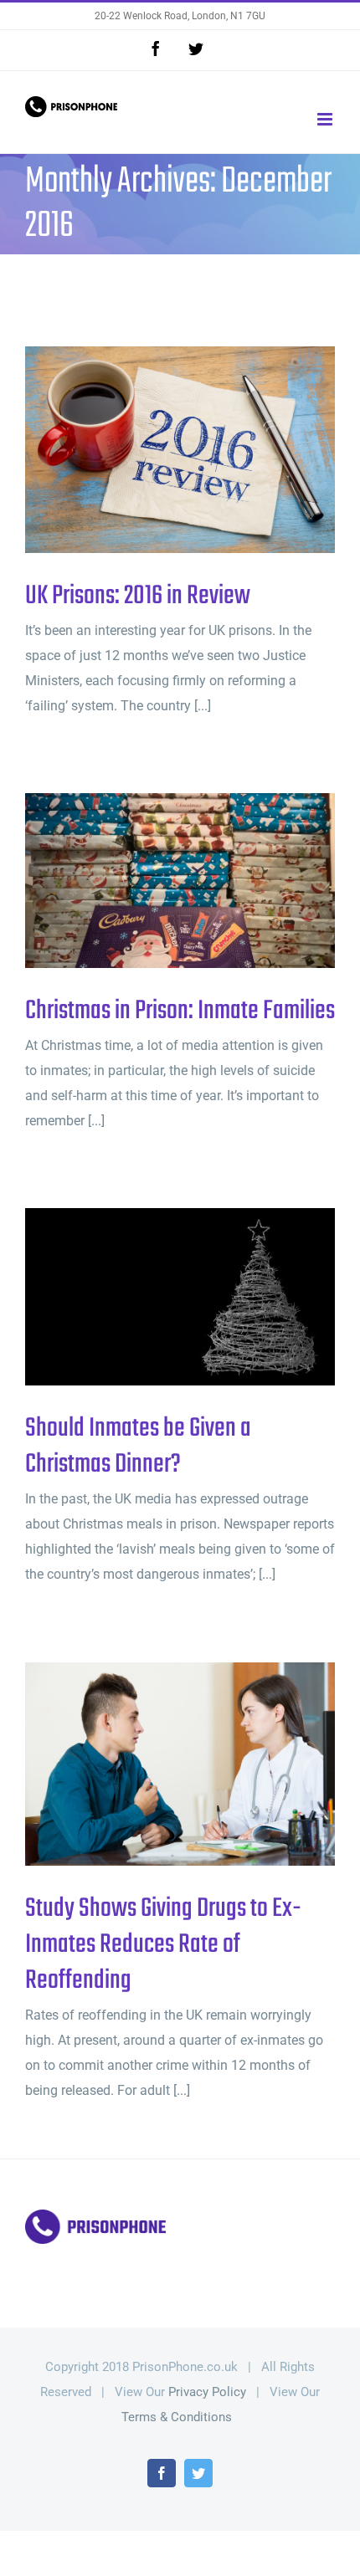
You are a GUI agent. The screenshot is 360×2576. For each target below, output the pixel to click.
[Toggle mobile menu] (326, 119)
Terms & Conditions (177, 2417)
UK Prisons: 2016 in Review (153, 450)
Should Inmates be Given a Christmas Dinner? (153, 1297)
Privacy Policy (207, 2392)
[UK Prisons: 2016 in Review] (180, 450)
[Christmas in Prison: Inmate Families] (180, 880)
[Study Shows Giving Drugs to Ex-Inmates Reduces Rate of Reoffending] (180, 1764)
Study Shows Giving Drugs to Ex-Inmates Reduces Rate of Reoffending (153, 1765)
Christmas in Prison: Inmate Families (153, 881)
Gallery (208, 450)
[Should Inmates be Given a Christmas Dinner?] (180, 1297)
